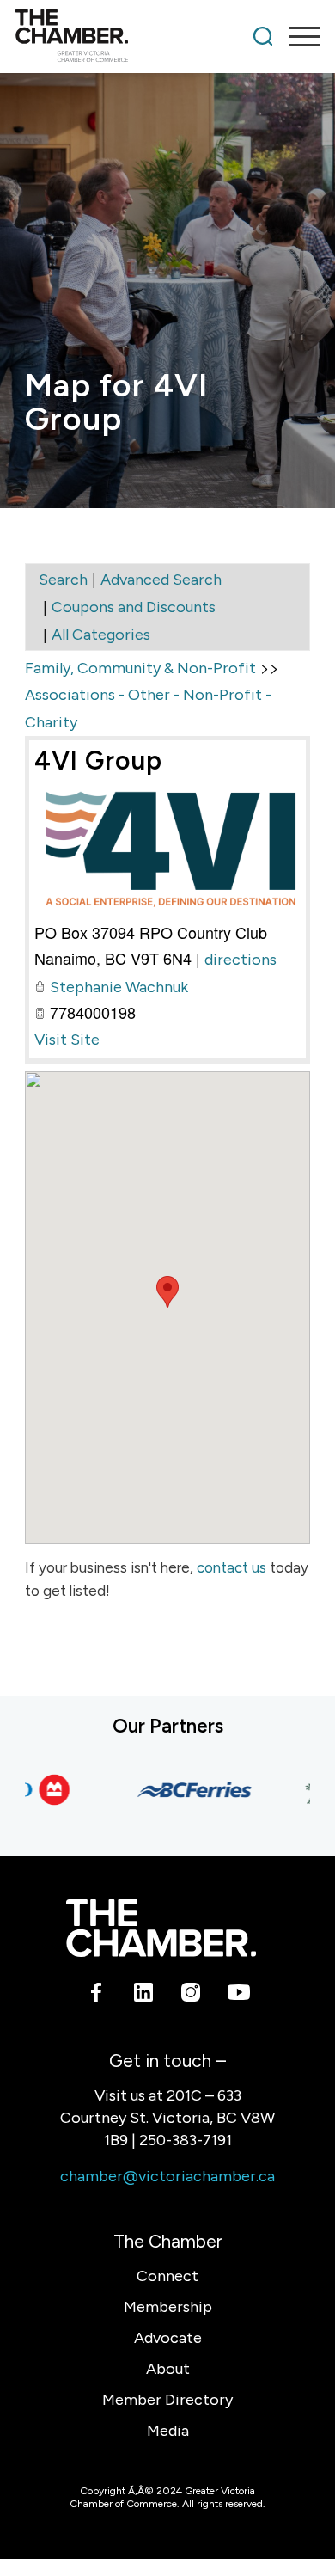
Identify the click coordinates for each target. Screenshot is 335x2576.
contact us (231, 1567)
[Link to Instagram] (191, 1996)
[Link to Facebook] (97, 1996)
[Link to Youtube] (238, 1996)
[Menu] (296, 36)
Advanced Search (161, 580)
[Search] (263, 36)
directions (241, 960)
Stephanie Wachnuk (119, 987)
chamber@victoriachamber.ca (167, 2176)
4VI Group (98, 761)
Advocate (168, 2338)
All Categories (101, 635)
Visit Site (67, 1040)
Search (63, 580)
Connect (167, 2276)
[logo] (137, 36)
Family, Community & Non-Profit (140, 668)
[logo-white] (161, 1928)
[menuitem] (263, 36)
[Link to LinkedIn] (144, 1996)
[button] (167, 1292)
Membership (168, 2307)
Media (168, 2431)
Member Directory (167, 2400)
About (168, 2369)
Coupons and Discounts (134, 607)
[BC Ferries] (184, 1790)
